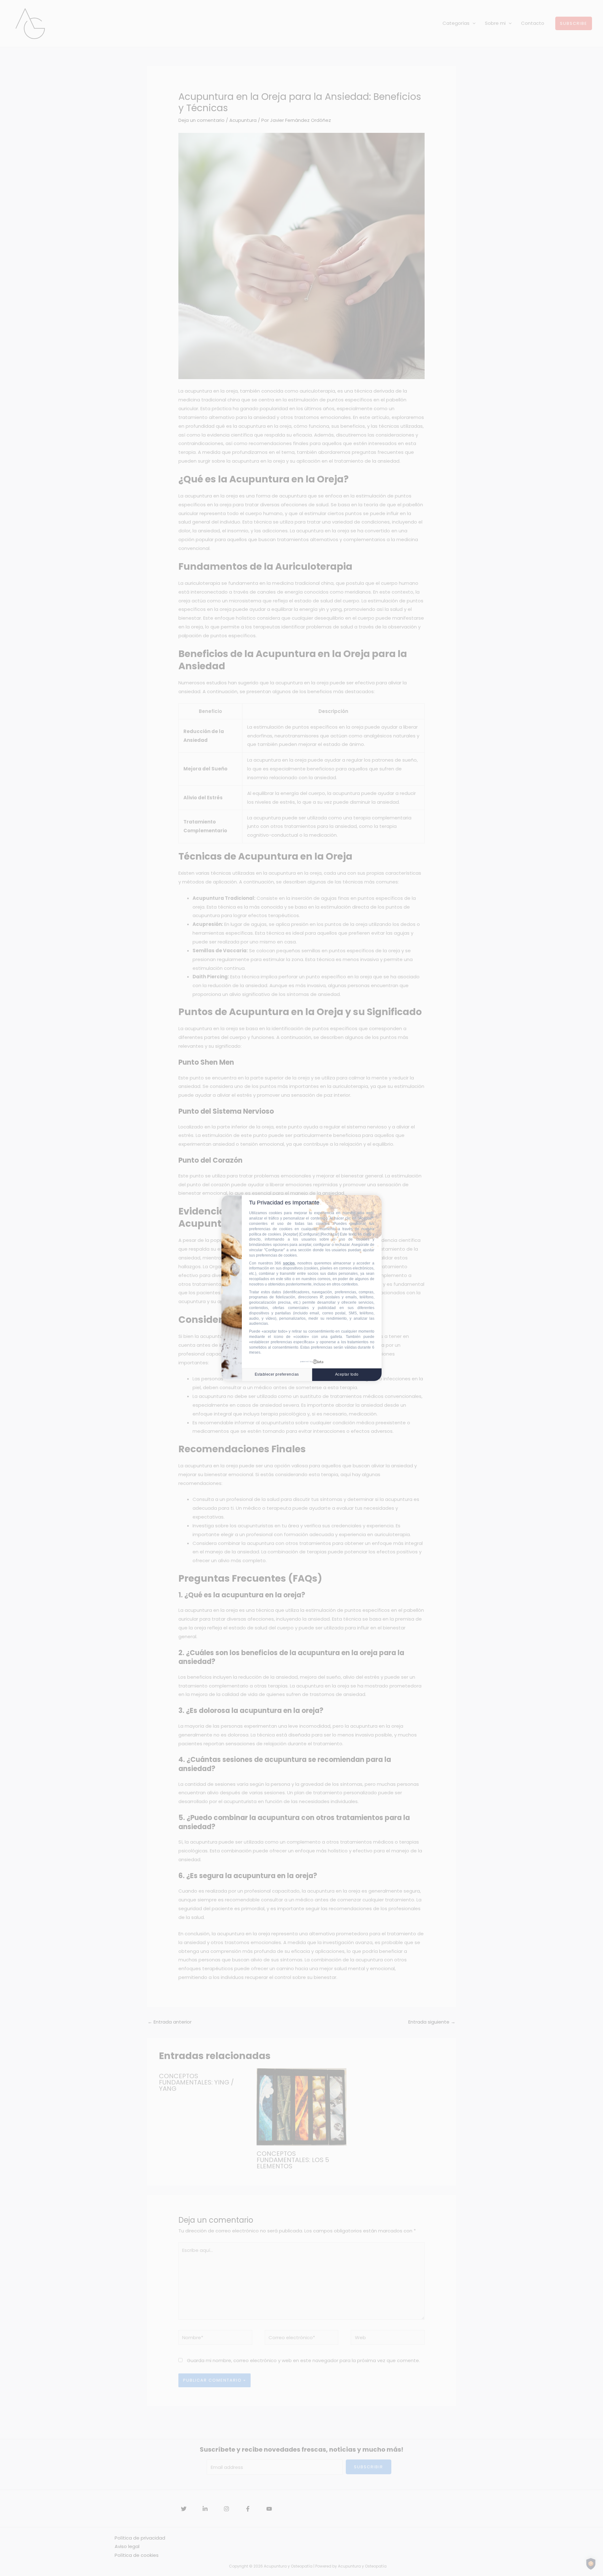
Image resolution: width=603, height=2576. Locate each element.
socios (289, 1263)
